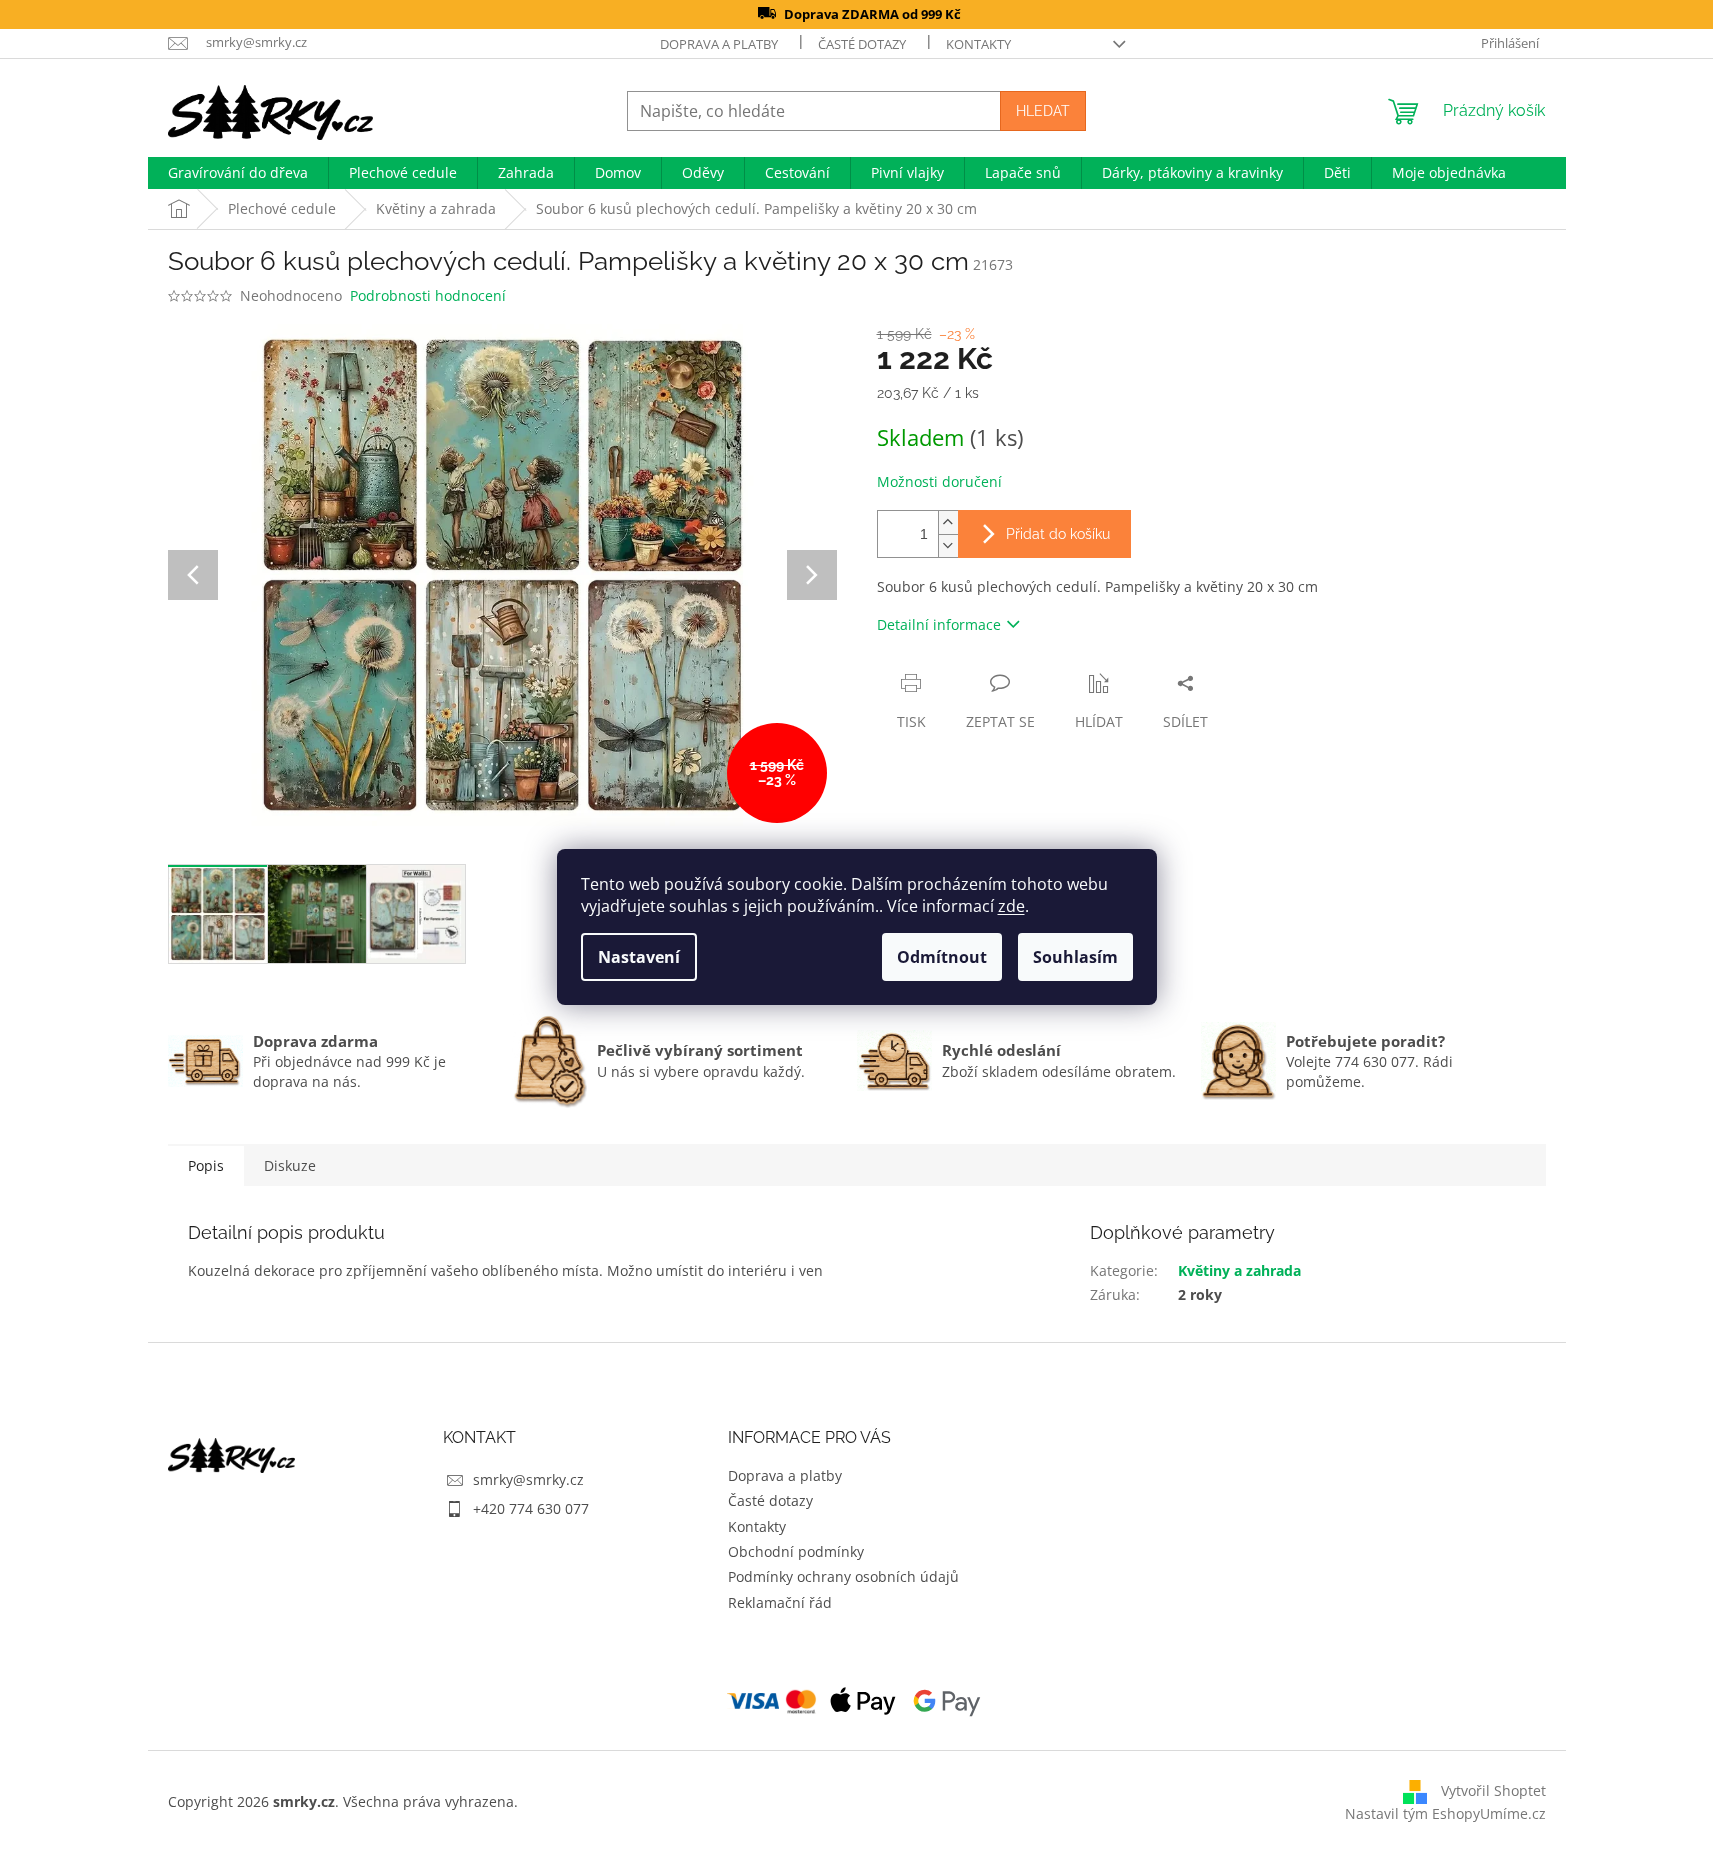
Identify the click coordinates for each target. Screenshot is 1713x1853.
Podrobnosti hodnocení (428, 295)
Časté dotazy (862, 44)
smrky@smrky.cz (528, 1479)
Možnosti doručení (939, 481)
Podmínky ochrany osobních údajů (843, 1576)
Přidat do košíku (1058, 534)
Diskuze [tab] (290, 1165)
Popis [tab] (206, 1165)
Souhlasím (1075, 957)
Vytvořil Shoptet (1493, 1789)
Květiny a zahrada (1239, 1270)
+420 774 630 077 (531, 1508)
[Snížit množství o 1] (948, 545)
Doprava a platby (719, 44)
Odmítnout (942, 957)
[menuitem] (238, 173)
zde (1011, 906)
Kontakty (978, 44)
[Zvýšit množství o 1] (948, 522)
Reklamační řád (780, 1602)
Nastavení (639, 957)
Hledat (1043, 111)
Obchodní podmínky (796, 1551)
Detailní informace (939, 624)
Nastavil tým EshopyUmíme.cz (1445, 1813)
